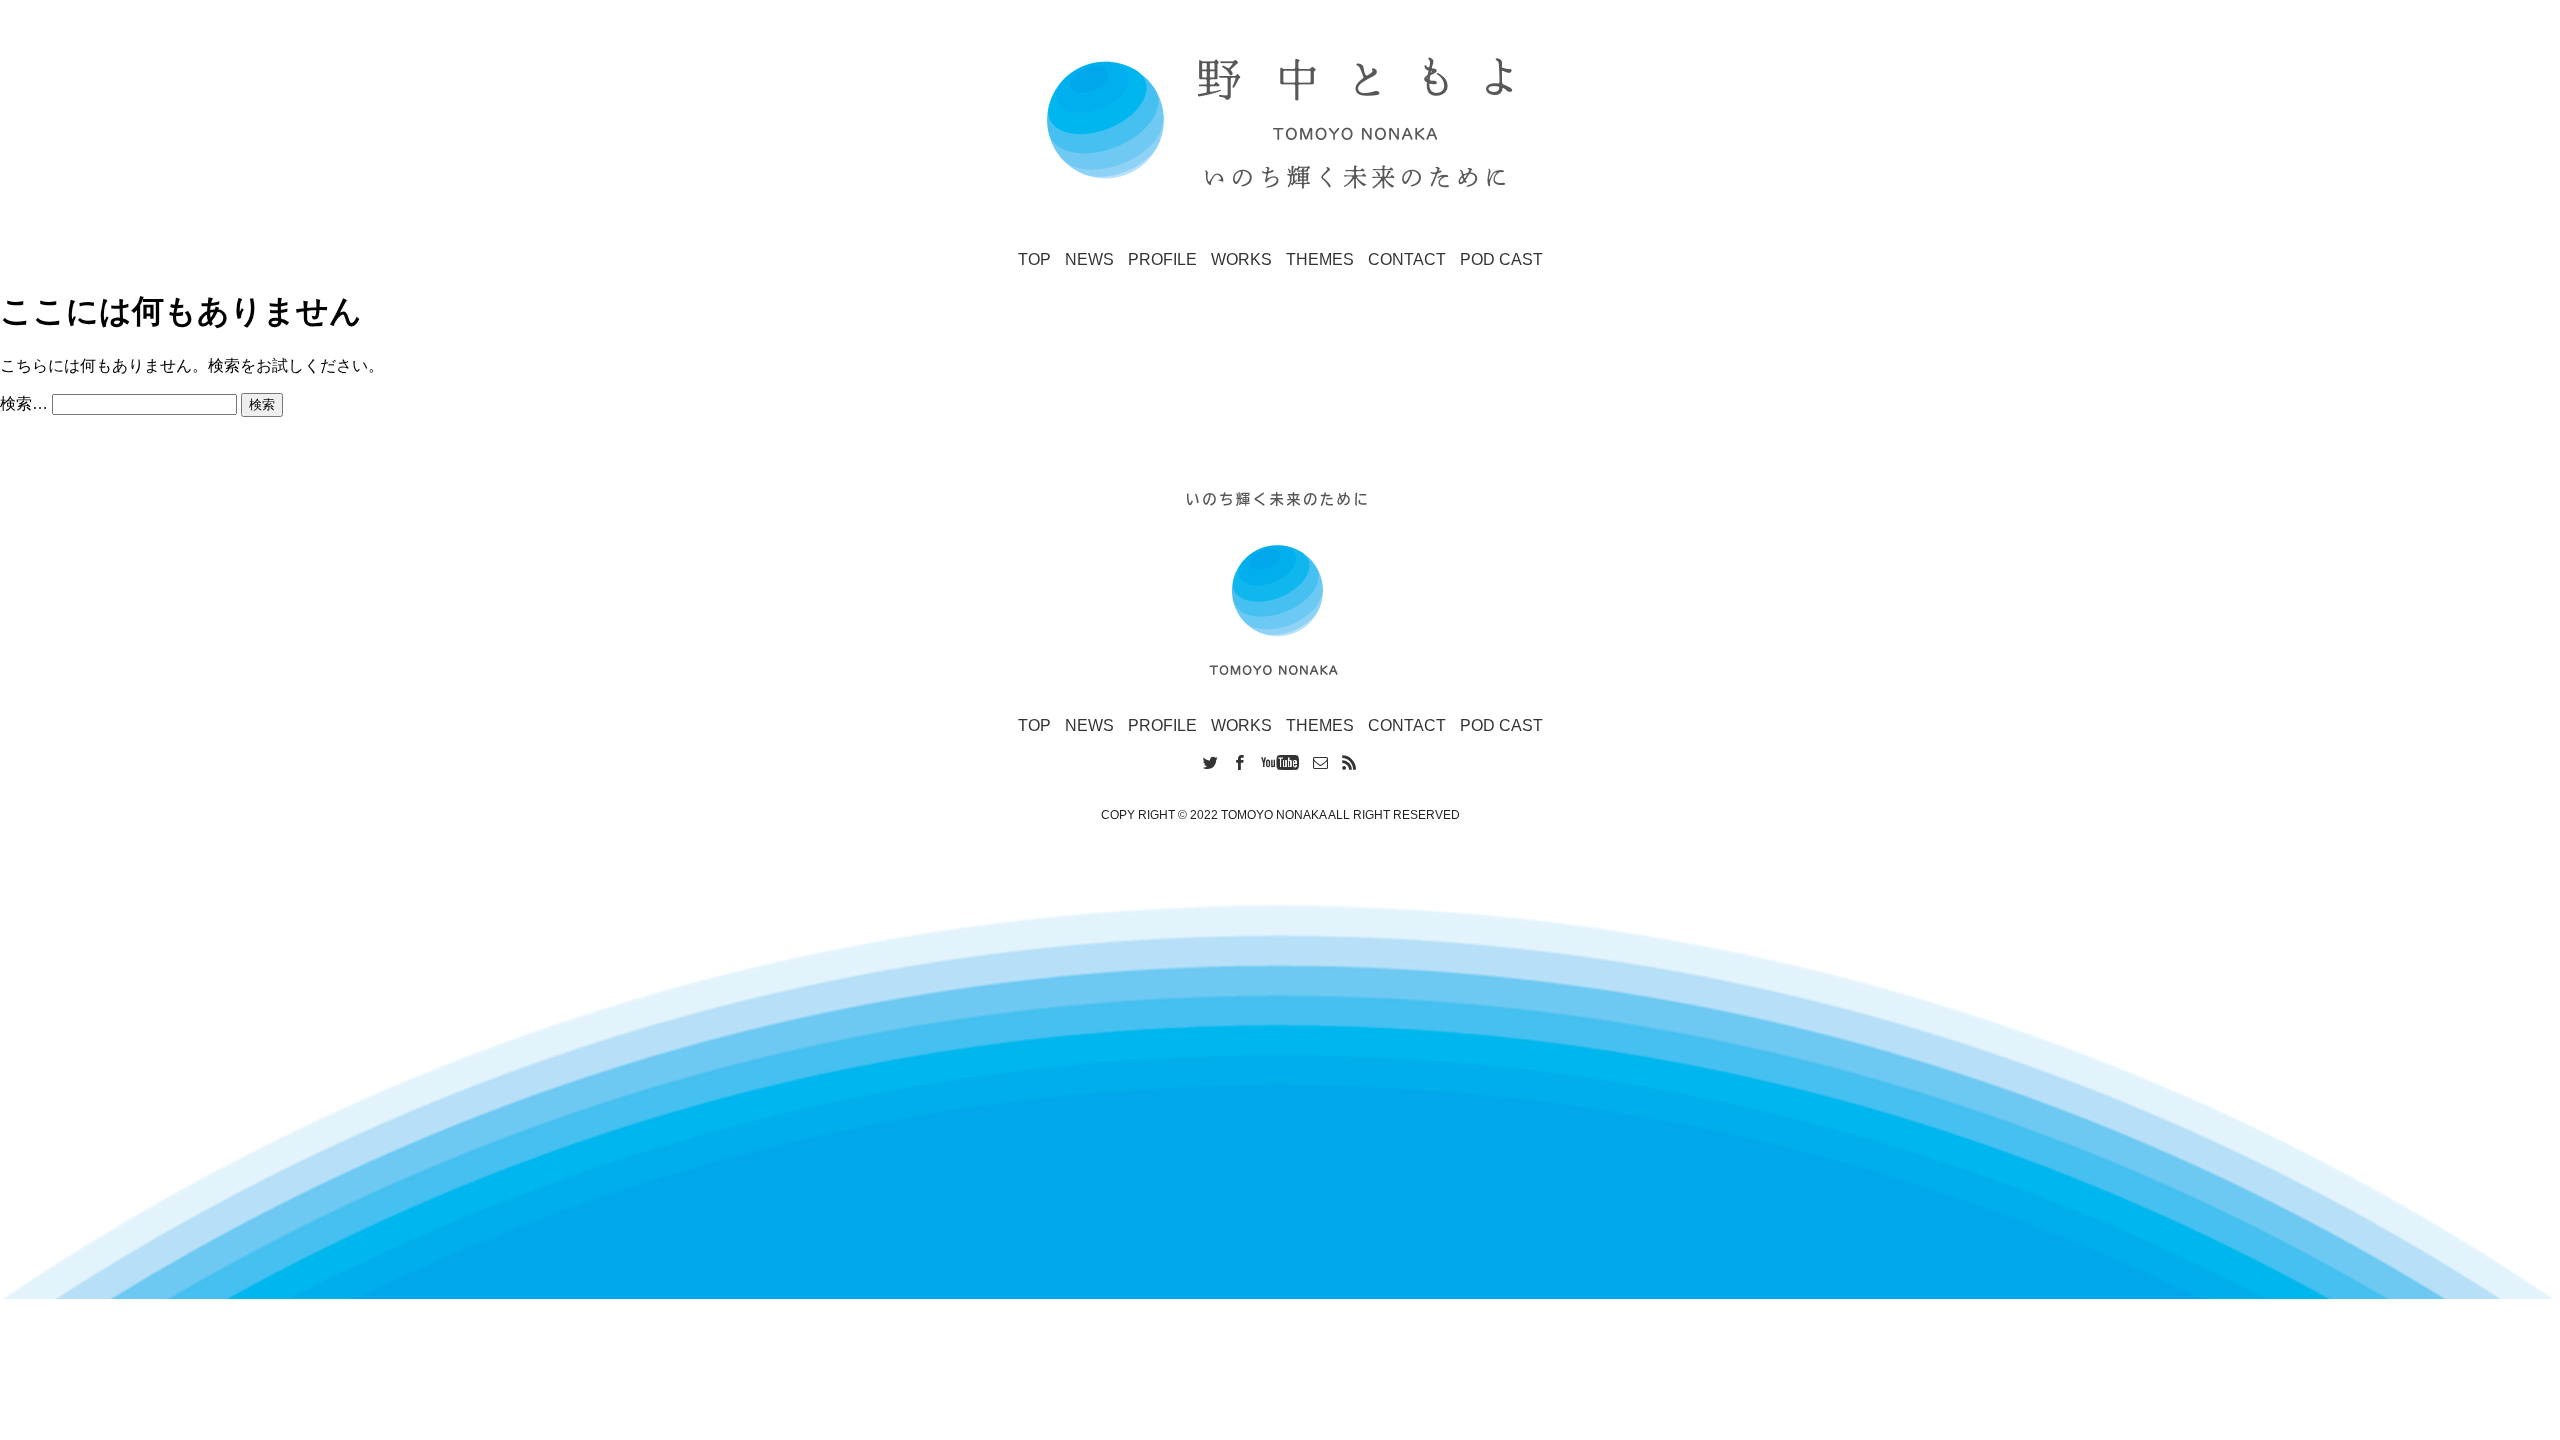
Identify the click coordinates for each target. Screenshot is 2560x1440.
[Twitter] (1210, 763)
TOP (1034, 259)
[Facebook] (1239, 763)
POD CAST (1501, 259)
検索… (24, 403)
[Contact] (1320, 763)
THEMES (1320, 259)
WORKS (1241, 259)
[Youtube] (1280, 763)
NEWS (1089, 259)
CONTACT (1407, 259)
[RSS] (1349, 763)
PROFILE (1162, 259)
